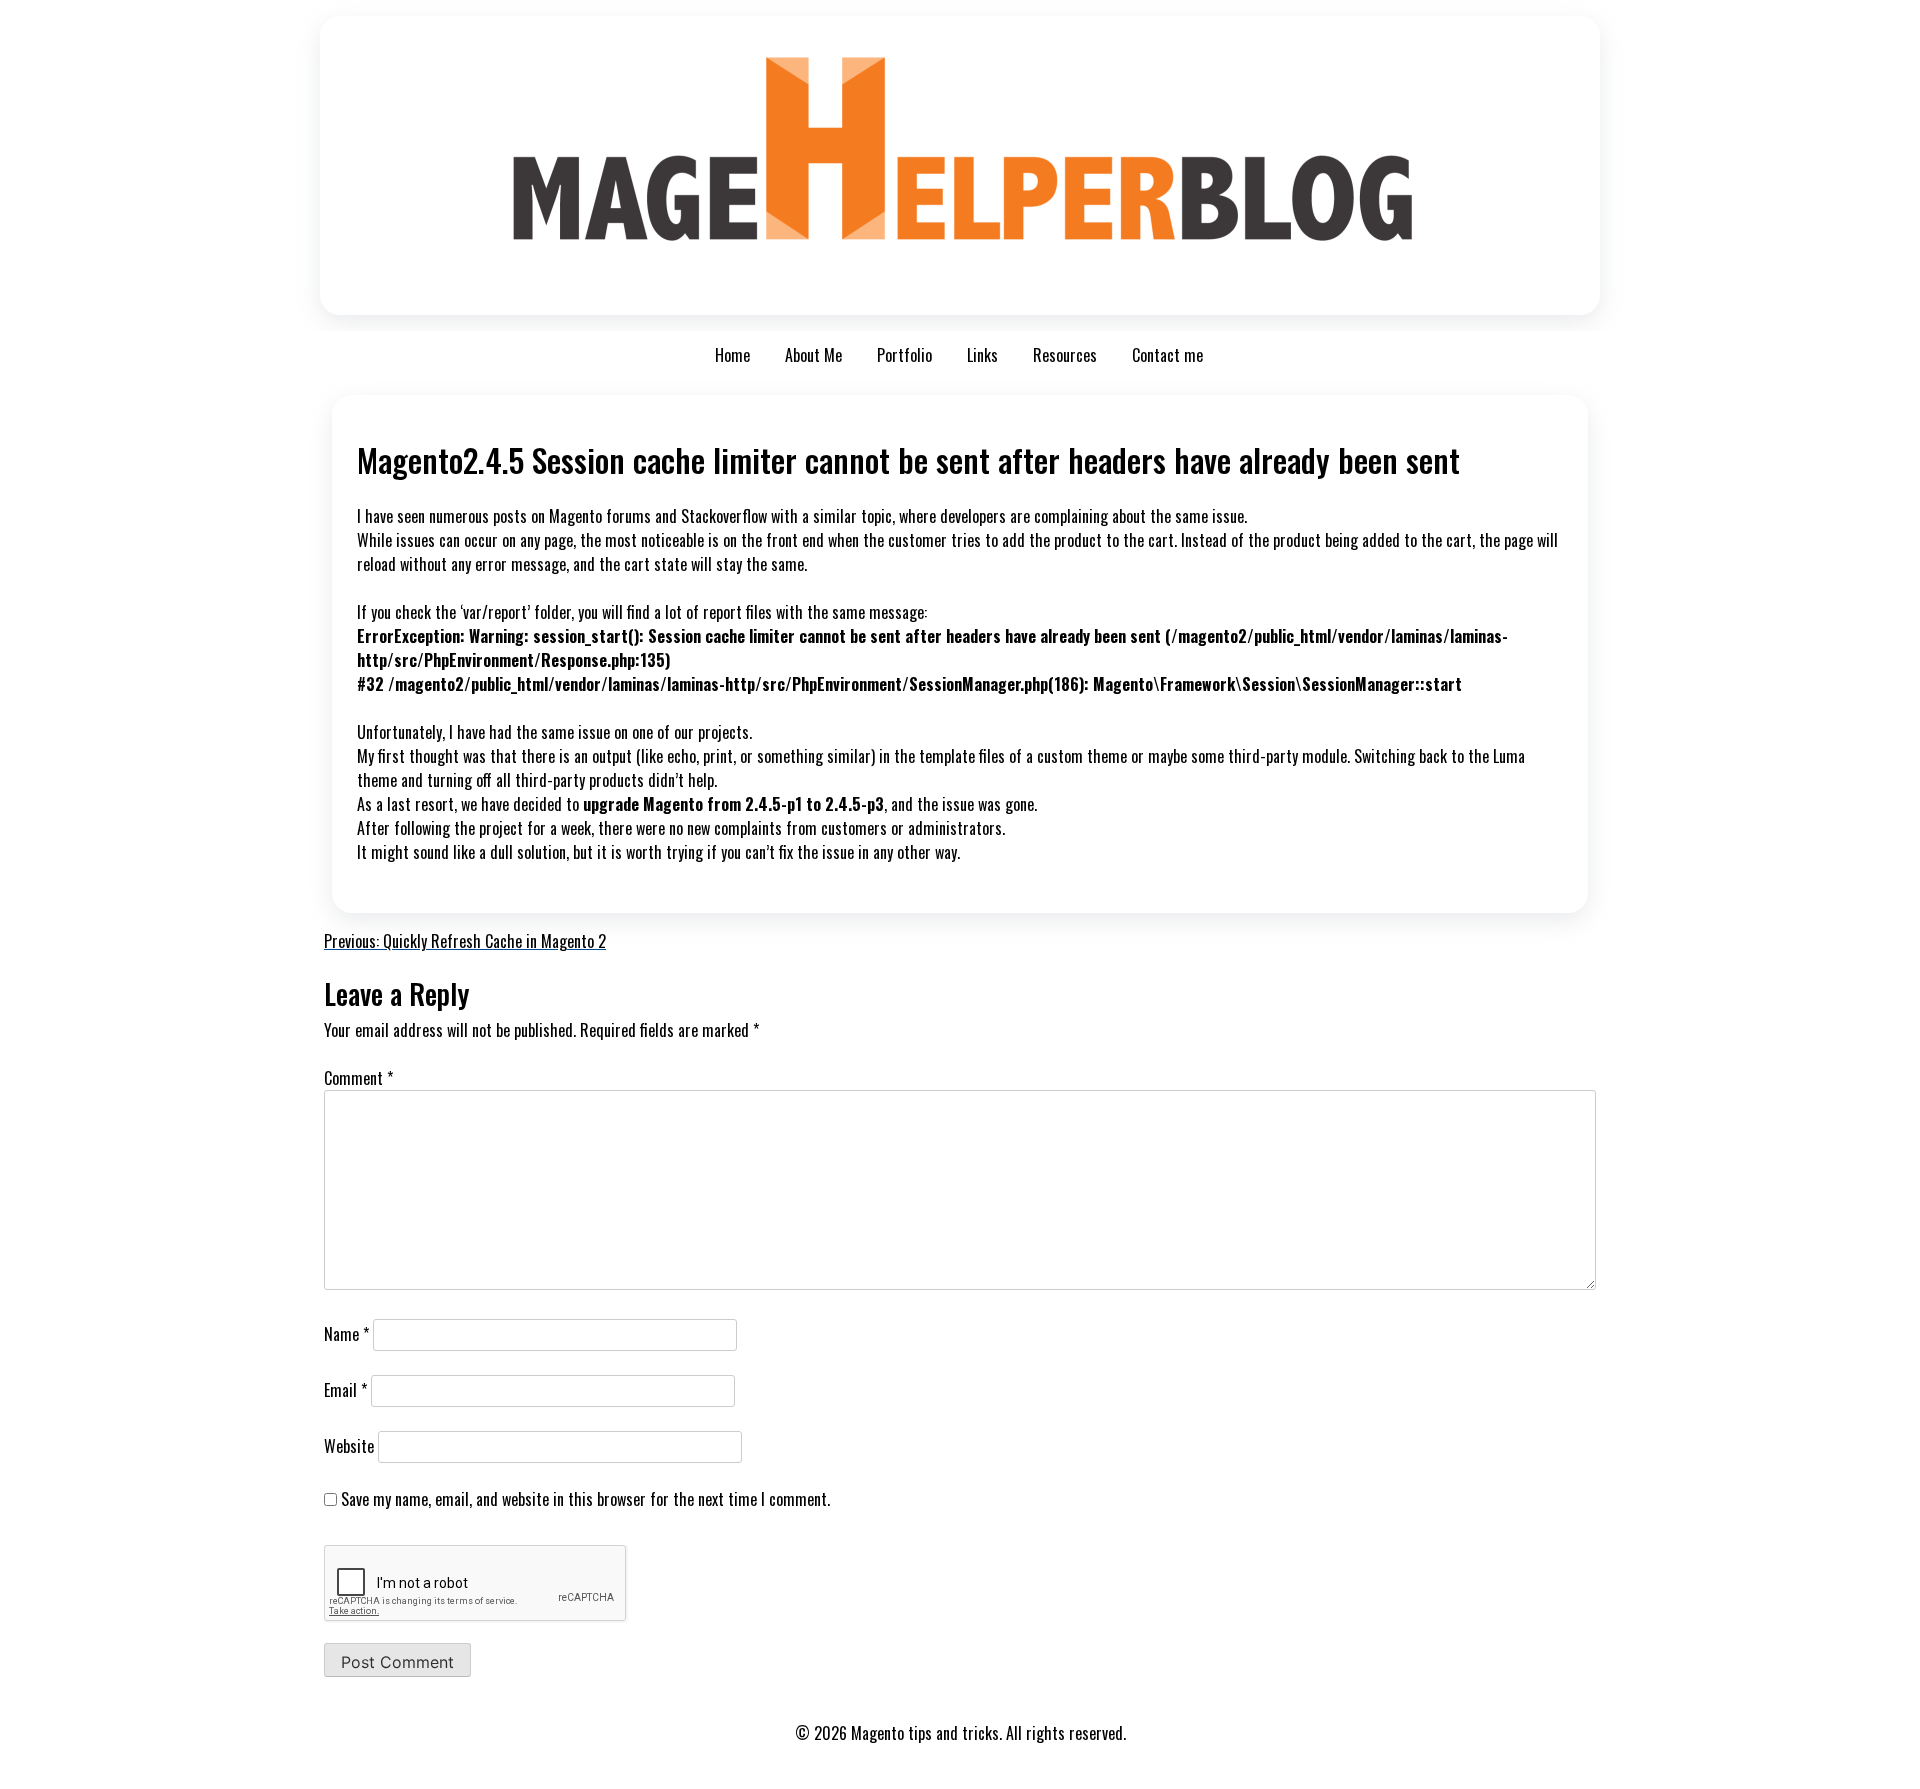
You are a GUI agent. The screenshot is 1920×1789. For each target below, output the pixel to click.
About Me (813, 355)
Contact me (1167, 355)
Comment (358, 1078)
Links (982, 355)
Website (349, 1446)
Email (345, 1390)
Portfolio (904, 355)
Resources (1065, 355)
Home (732, 355)
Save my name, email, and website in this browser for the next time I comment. (585, 1499)
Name (346, 1334)
